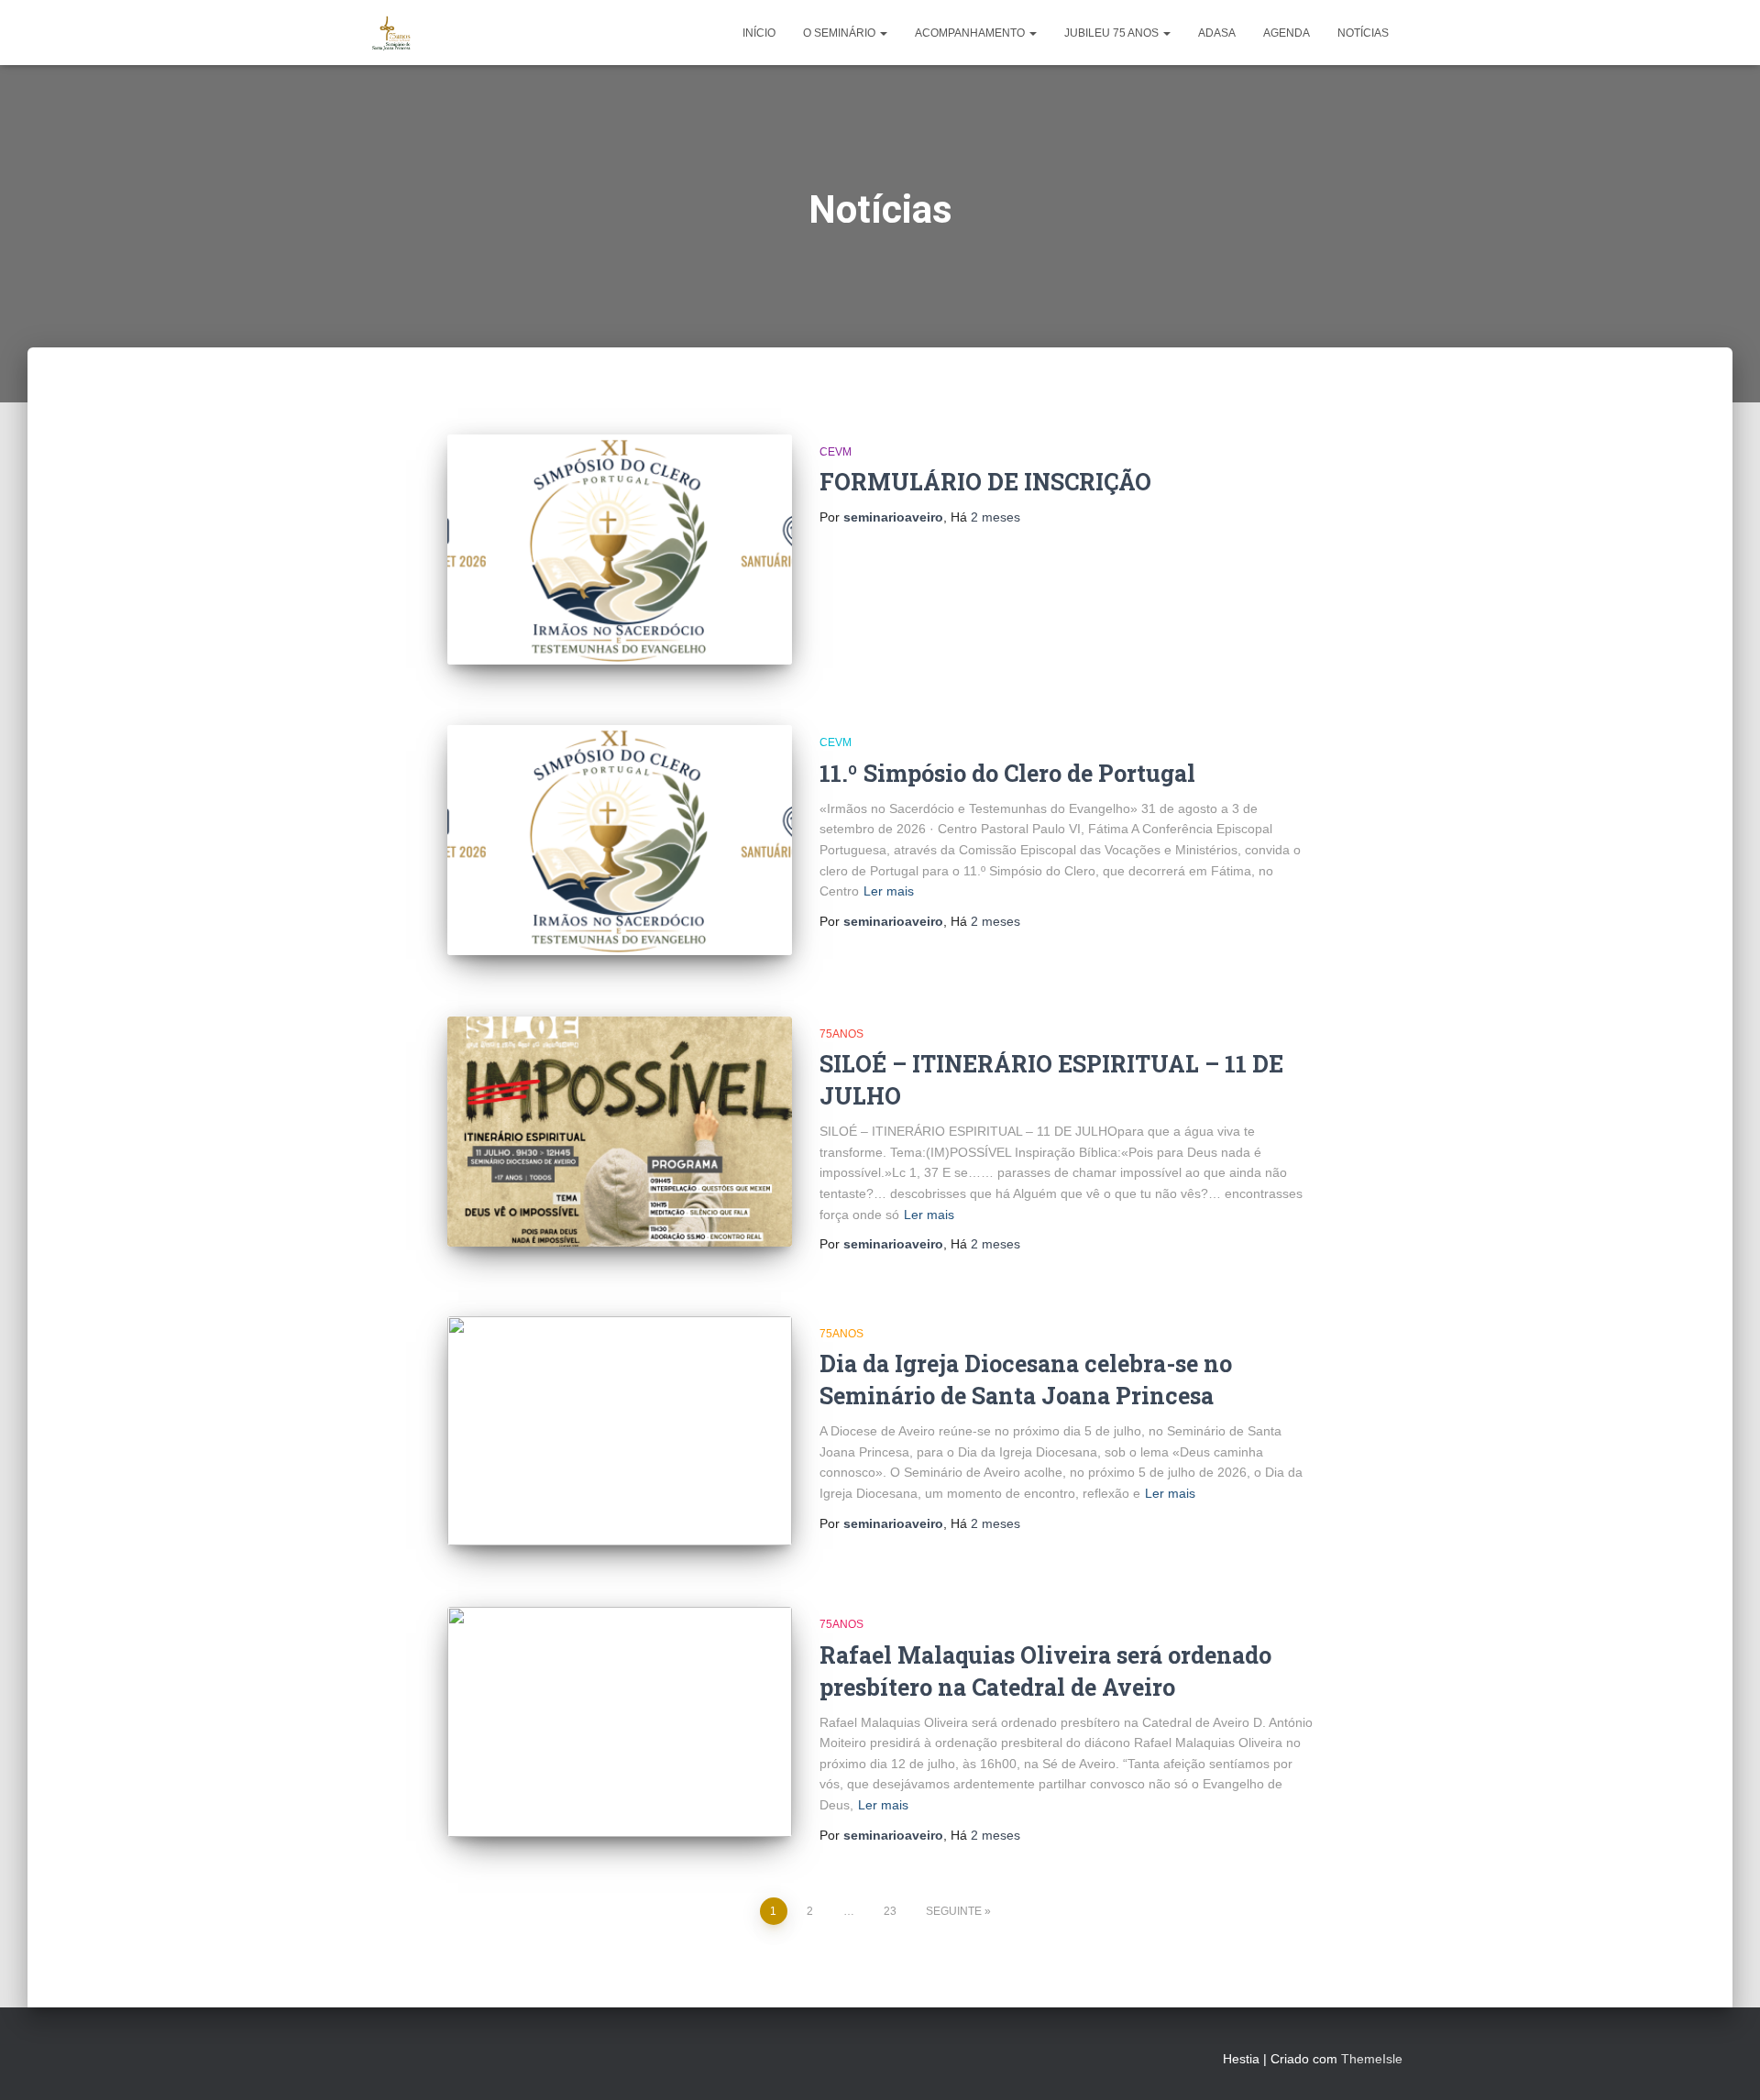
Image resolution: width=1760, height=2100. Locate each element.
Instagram (405, 2056)
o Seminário (841, 33)
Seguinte (954, 1911)
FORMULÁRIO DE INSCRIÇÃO (985, 482)
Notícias (1363, 33)
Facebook (372, 2056)
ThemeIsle (1372, 2059)
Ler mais (889, 891)
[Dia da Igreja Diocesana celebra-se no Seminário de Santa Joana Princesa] (620, 1431)
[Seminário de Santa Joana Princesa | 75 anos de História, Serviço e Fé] (392, 33)
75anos (841, 1034)
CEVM (836, 452)
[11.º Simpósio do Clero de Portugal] (620, 840)
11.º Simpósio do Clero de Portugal (1007, 773)
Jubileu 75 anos (1113, 33)
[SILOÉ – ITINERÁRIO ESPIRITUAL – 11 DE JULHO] (620, 1132)
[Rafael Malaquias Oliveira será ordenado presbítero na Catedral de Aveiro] (620, 1722)
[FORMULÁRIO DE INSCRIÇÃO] (620, 550)
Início (759, 33)
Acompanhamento (971, 33)
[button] (883, 33)
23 (890, 1911)
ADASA (1217, 33)
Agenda (1287, 33)
